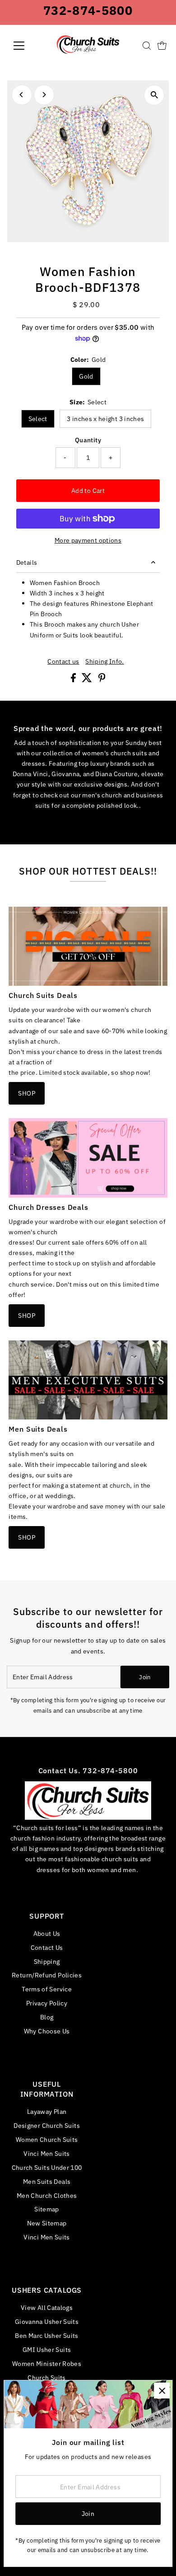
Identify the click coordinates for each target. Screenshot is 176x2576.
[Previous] (22, 95)
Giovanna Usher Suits (47, 2321)
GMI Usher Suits (47, 2349)
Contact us (63, 661)
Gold (86, 376)
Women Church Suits (47, 2139)
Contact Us (47, 1947)
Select (38, 419)
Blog (47, 2017)
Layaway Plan (47, 2111)
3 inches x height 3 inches (105, 419)
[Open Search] (147, 46)
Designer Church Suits (47, 2125)
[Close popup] (162, 2391)
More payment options (88, 540)
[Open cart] (162, 46)
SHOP (26, 1093)
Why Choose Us (47, 2031)
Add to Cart (88, 490)
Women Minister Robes (47, 2363)
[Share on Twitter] (88, 680)
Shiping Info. (105, 661)
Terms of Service (47, 1989)
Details (27, 562)
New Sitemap (47, 2223)
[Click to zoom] (154, 95)
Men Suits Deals (47, 2181)
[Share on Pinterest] (102, 680)
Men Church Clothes (47, 2195)
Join (145, 1677)
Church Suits (46, 2377)
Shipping (47, 1961)
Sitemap (47, 2209)
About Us (47, 1933)
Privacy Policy (47, 2003)
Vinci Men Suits (46, 2153)
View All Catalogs (47, 2307)
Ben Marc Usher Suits (46, 2335)
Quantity (88, 440)
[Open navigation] (26, 46)
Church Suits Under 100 (47, 2167)
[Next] (44, 95)
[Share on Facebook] (74, 680)
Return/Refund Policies (47, 1975)
